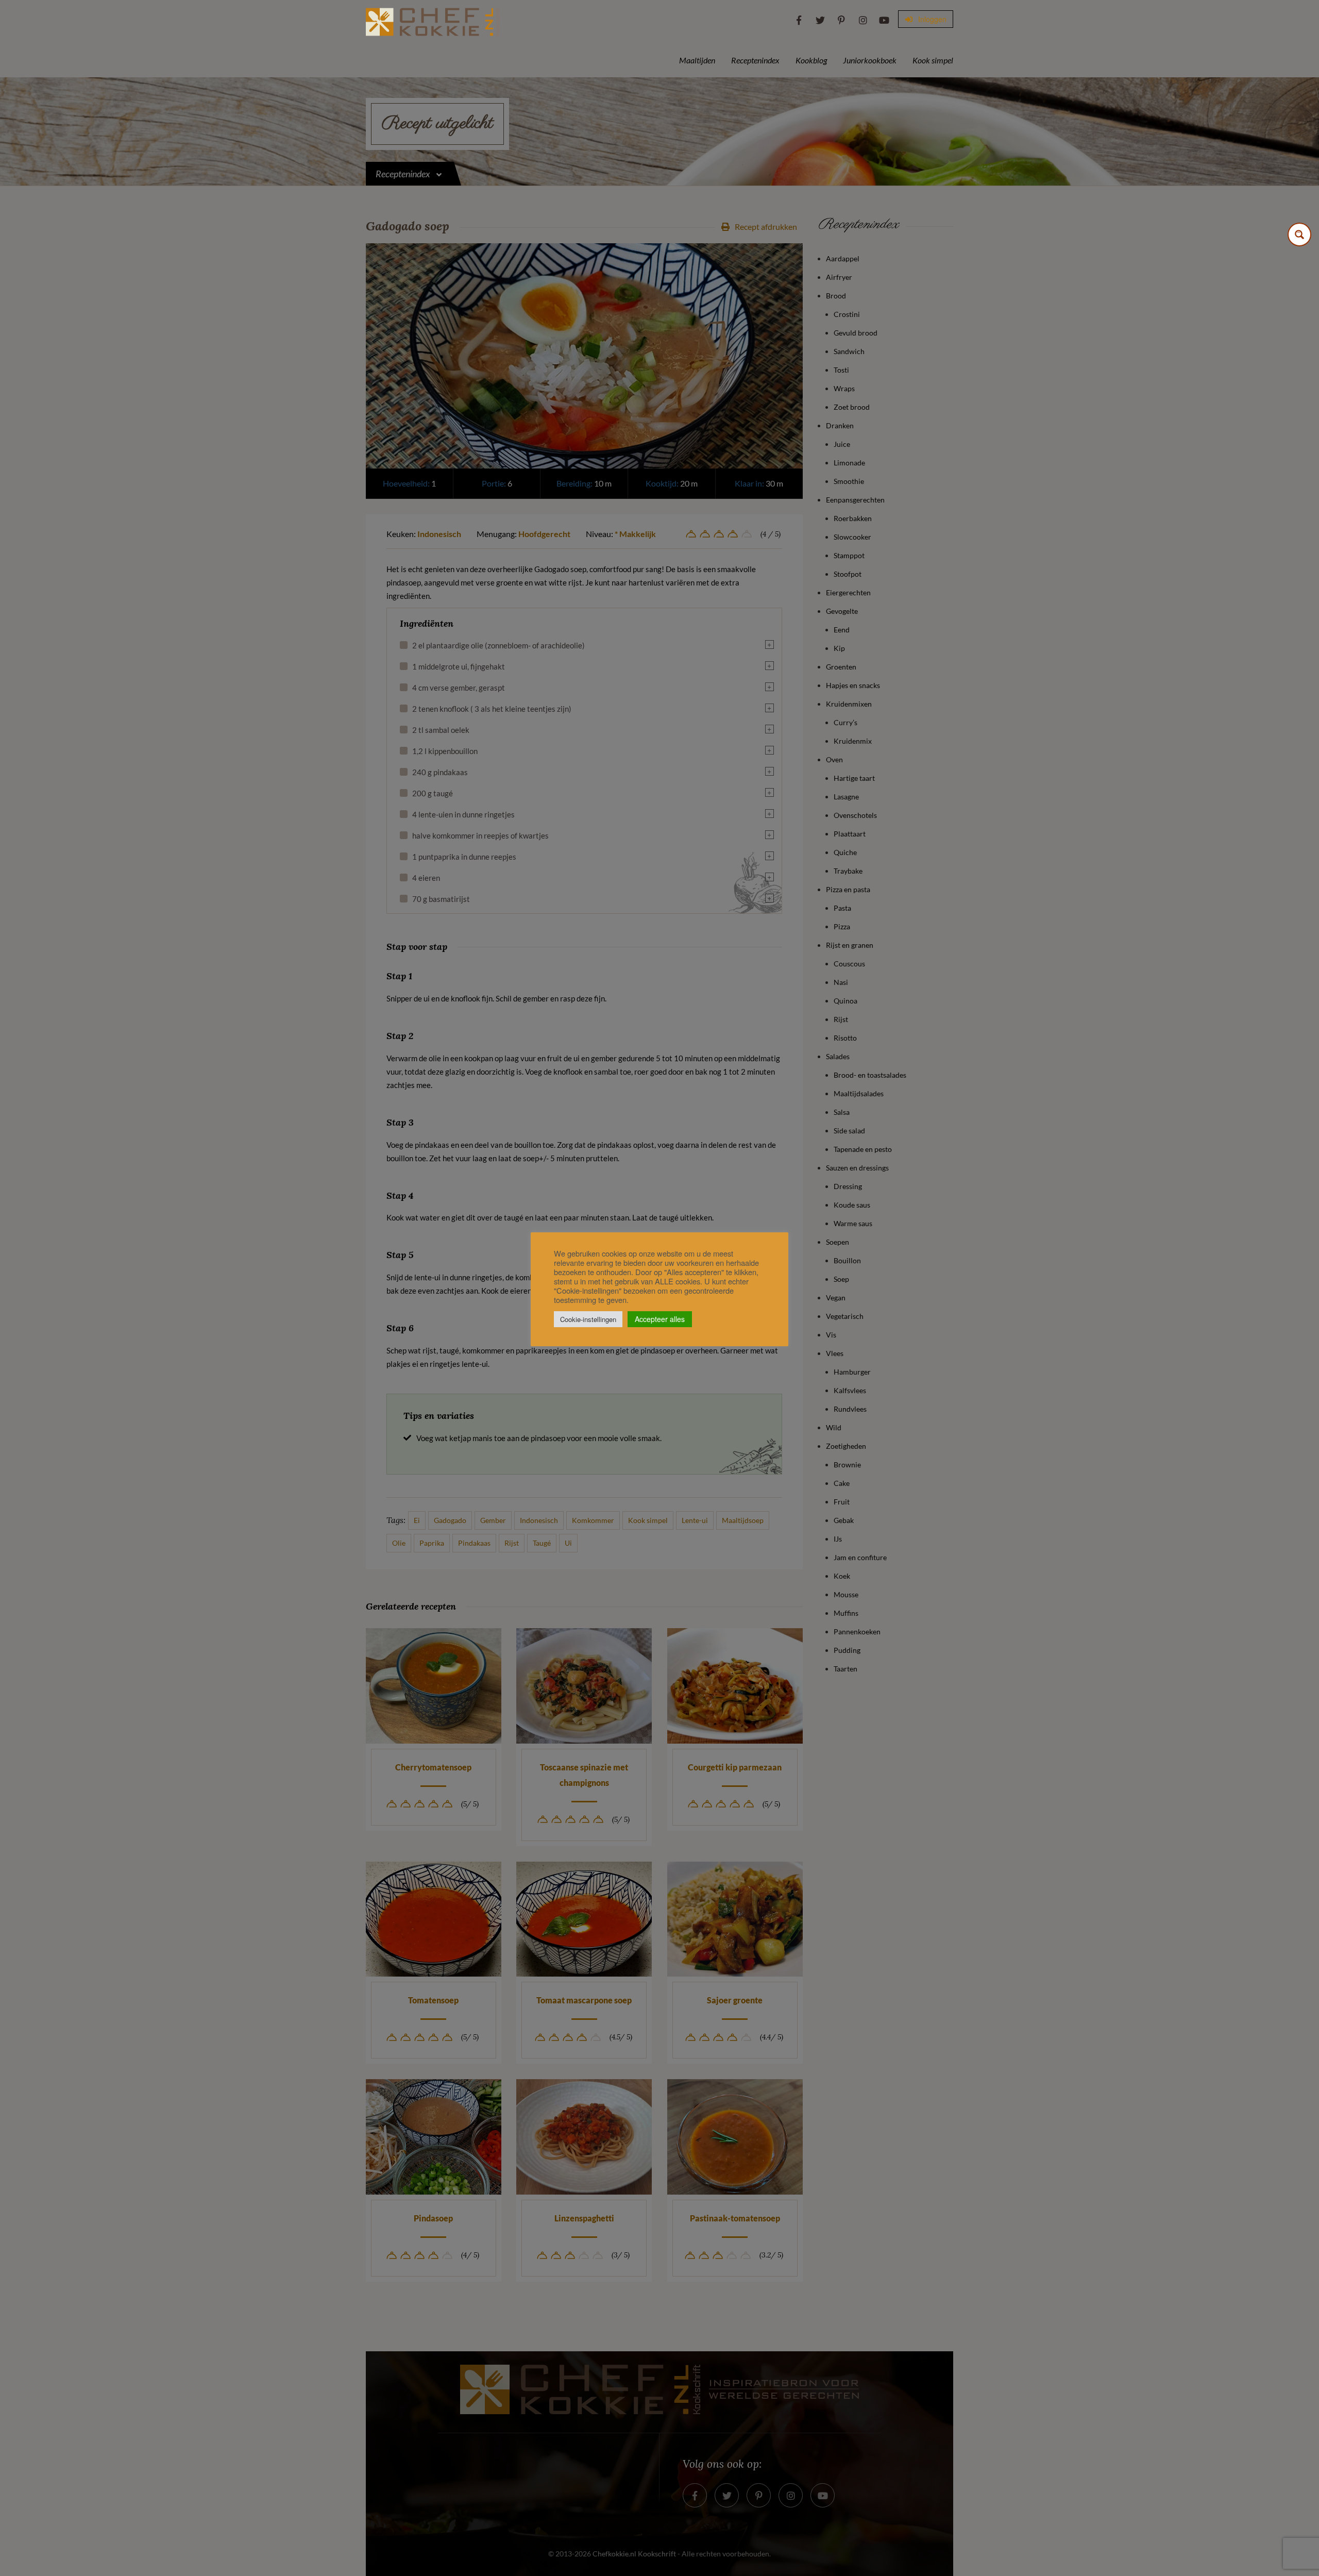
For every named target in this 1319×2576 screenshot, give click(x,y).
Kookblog (811, 60)
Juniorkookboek (870, 60)
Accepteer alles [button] (660, 1319)
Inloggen (931, 19)
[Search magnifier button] (1299, 235)
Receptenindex (755, 60)
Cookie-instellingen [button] (588, 1319)
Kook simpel (933, 60)
